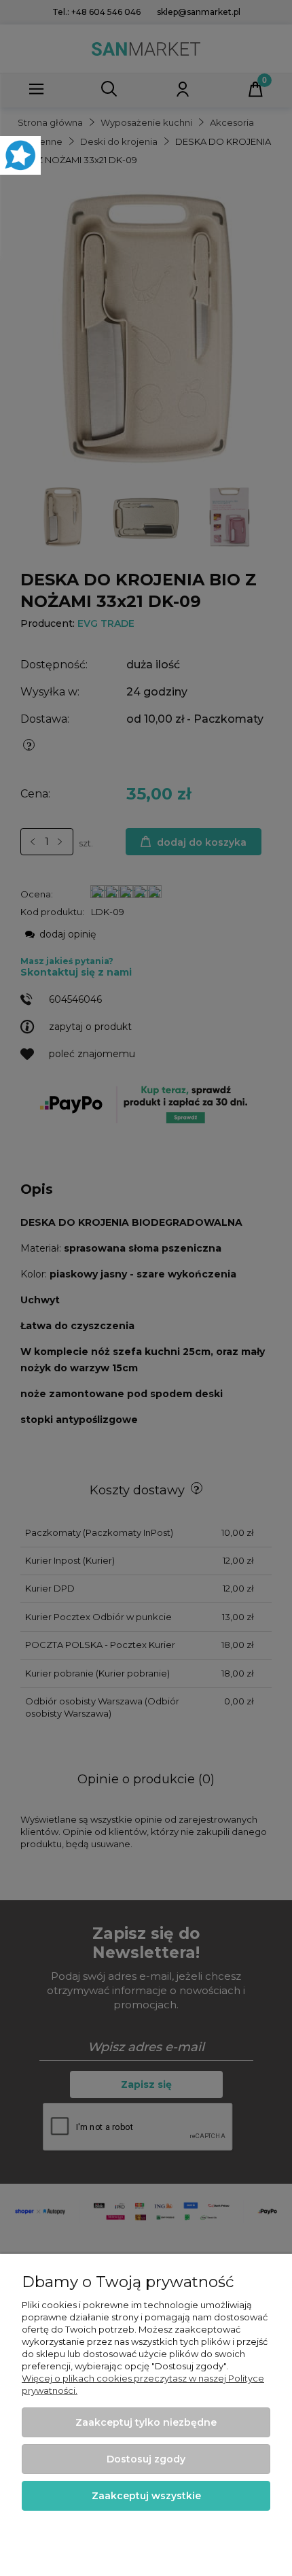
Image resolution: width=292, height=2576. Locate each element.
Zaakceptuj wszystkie (146, 2496)
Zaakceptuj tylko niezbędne (146, 2422)
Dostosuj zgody (146, 2459)
